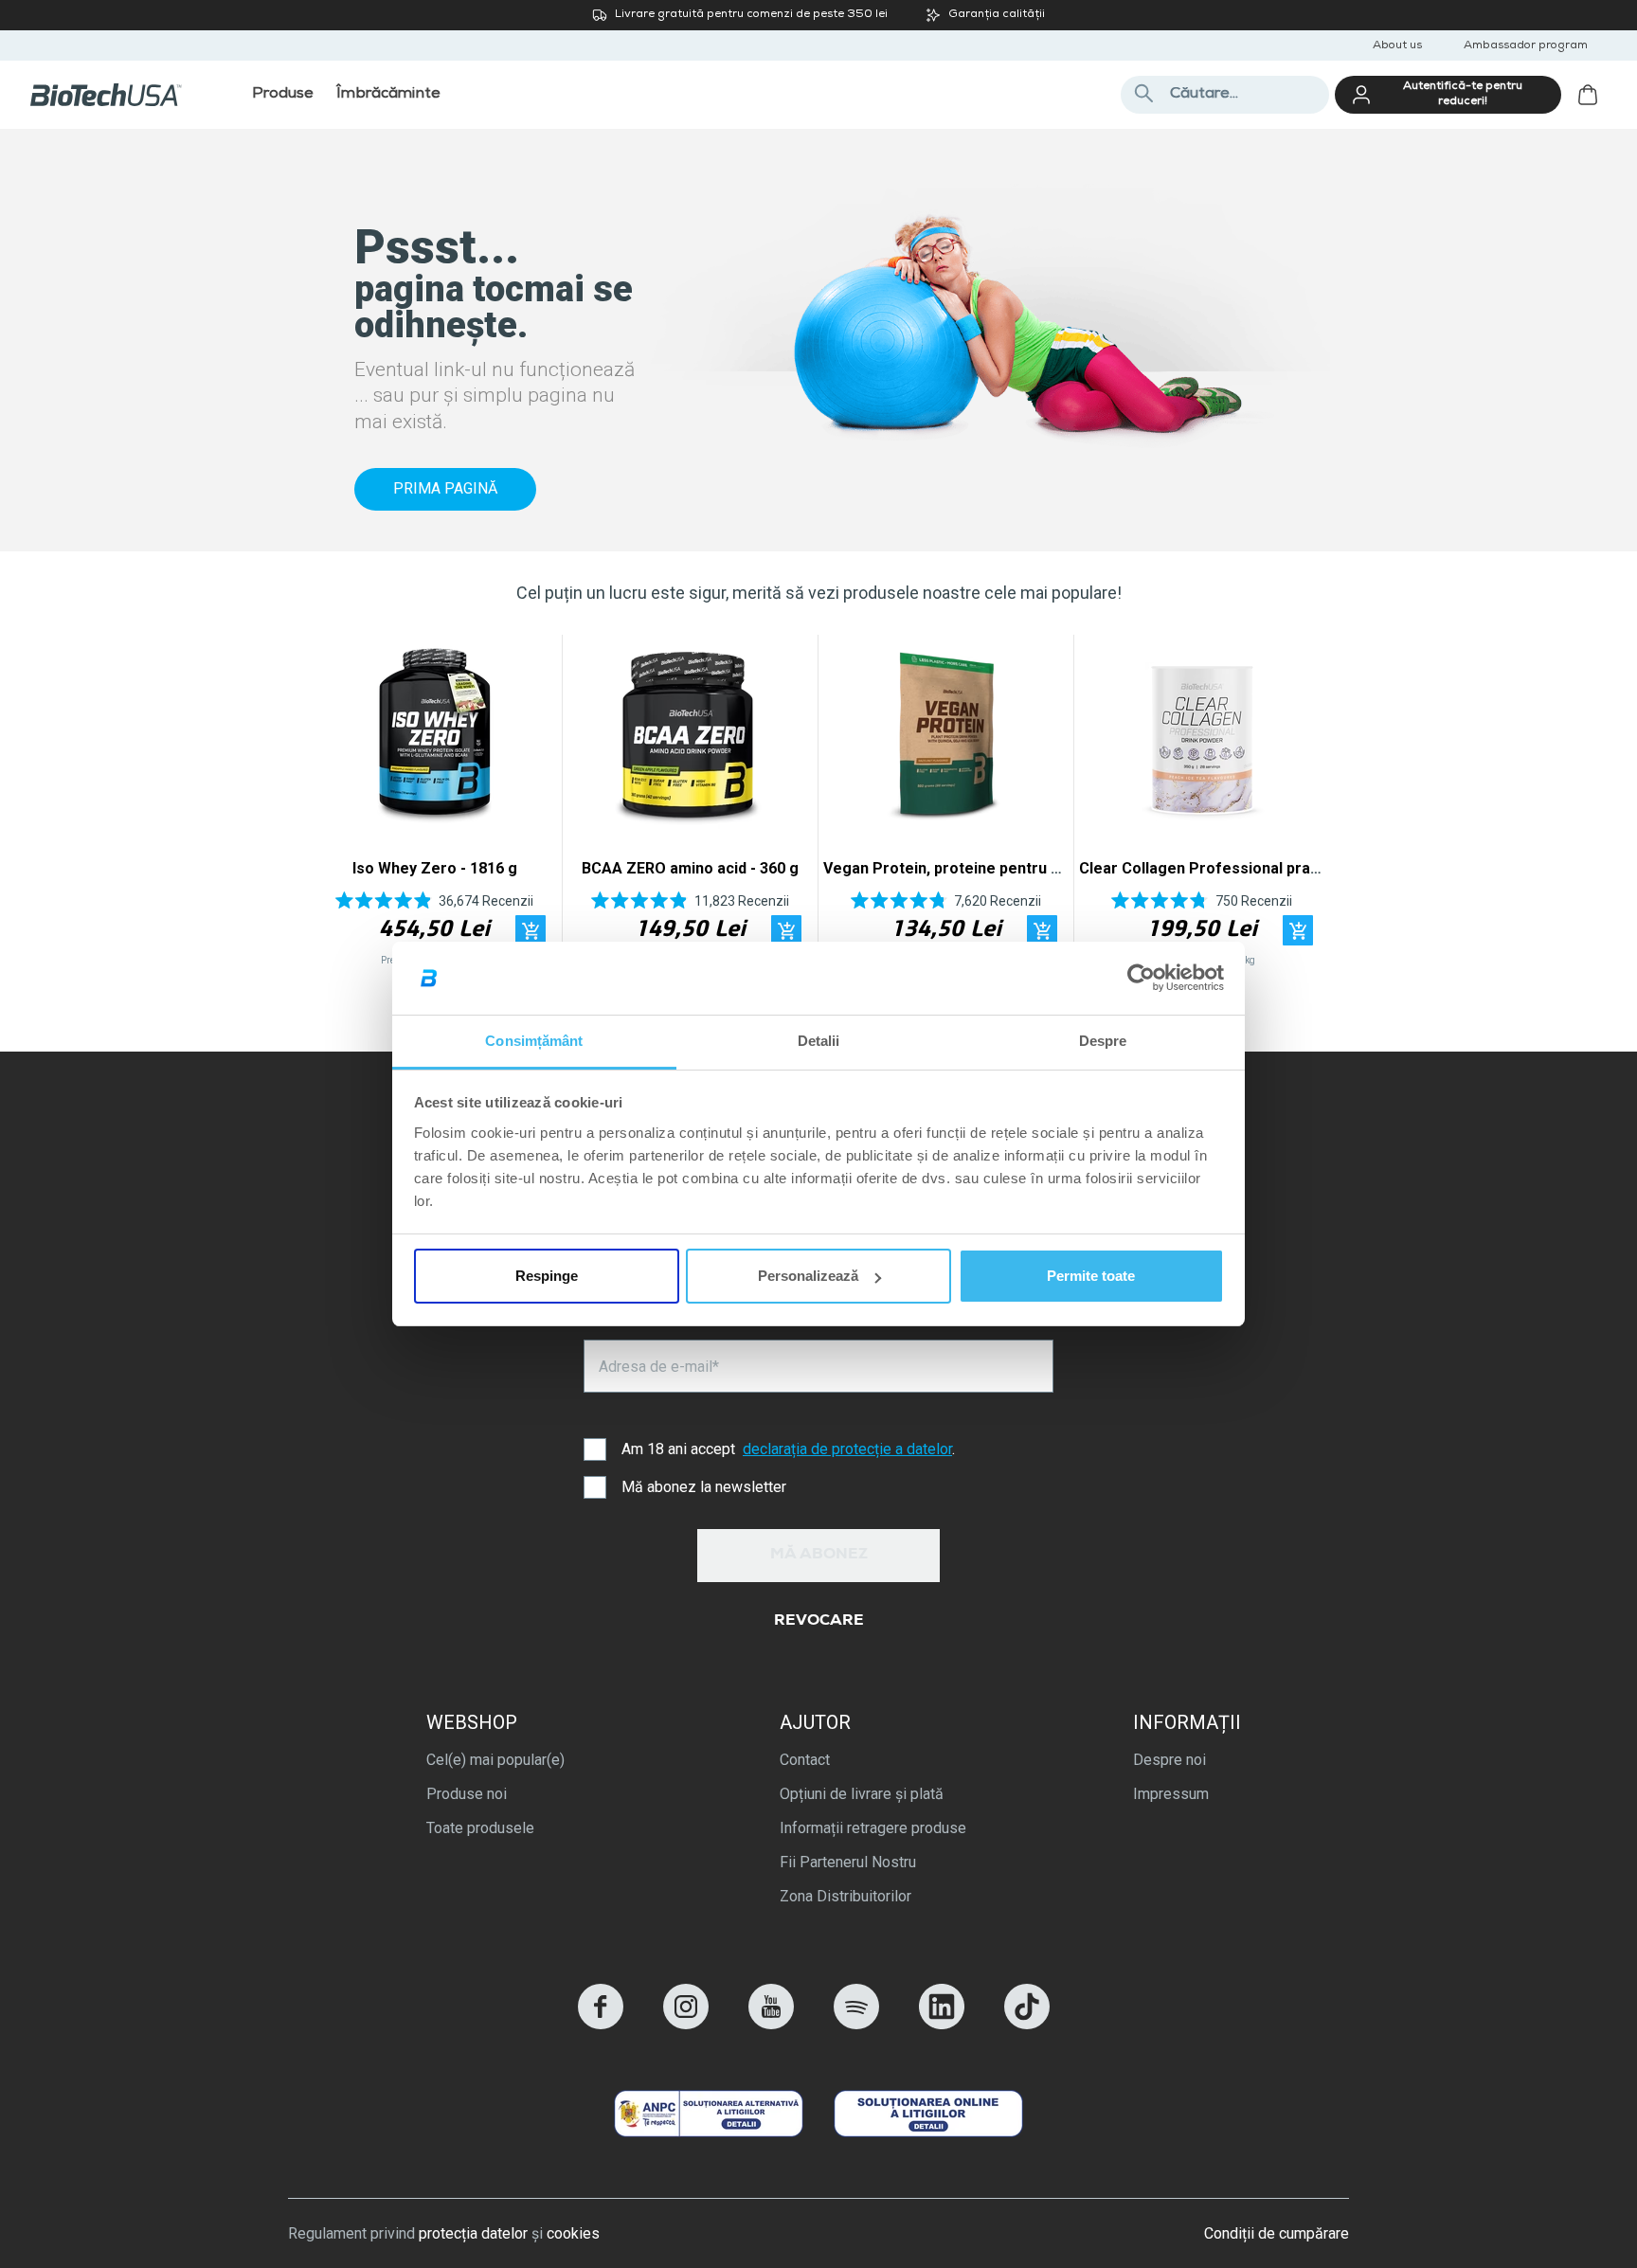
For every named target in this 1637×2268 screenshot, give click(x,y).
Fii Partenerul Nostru (848, 1862)
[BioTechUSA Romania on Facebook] (601, 2024)
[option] (434, 805)
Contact (805, 1760)
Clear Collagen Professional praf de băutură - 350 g (1264, 868)
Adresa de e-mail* (659, 1367)
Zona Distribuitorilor (845, 1896)
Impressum (1171, 1794)
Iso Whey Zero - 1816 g (435, 868)
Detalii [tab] (819, 1041)
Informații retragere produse (873, 1828)
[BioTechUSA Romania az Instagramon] (686, 2024)
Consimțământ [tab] (534, 1041)
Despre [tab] (1103, 1041)
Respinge (547, 1276)
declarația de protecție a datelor (847, 1449)
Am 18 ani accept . (788, 1449)
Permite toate (1091, 1276)
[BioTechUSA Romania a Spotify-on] (856, 2024)
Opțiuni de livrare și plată (862, 1794)
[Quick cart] (531, 930)
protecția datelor (473, 2233)
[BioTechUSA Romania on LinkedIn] (942, 2024)
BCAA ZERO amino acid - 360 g (690, 868)
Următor (1304, 806)
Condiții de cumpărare (1277, 2233)
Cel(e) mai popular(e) (495, 1760)
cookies (573, 2233)
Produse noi (467, 1794)
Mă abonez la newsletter (704, 1487)
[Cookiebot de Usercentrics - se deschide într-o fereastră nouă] (1141, 979)
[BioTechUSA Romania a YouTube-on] (771, 2024)
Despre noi (1169, 1760)
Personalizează (808, 1276)
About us (1397, 46)
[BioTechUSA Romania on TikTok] (1027, 2024)
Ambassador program (1526, 46)
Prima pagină (445, 488)
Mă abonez (819, 1556)
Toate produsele (480, 1828)
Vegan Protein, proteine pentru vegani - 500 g (987, 868)
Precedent (333, 806)
